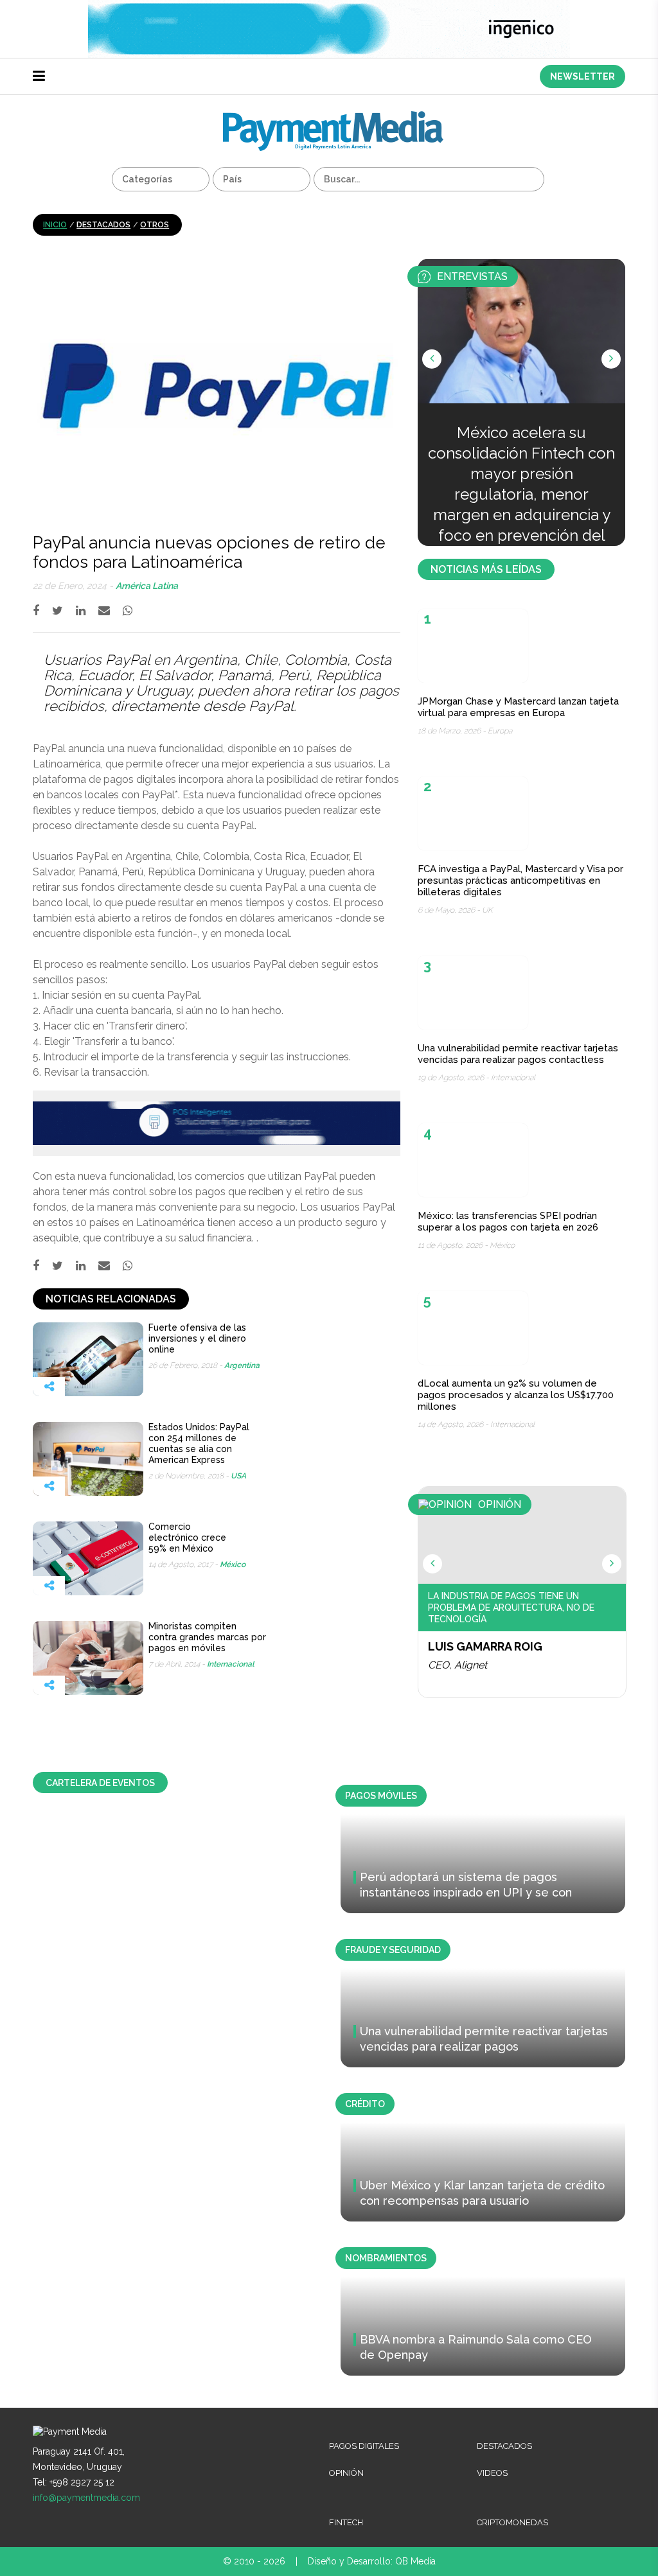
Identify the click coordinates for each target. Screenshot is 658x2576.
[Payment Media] (333, 117)
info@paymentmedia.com (86, 2498)
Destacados (103, 225)
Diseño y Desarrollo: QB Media (372, 2561)
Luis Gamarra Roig (485, 1646)
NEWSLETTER (582, 76)
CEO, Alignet (458, 1665)
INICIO (55, 225)
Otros (155, 225)
